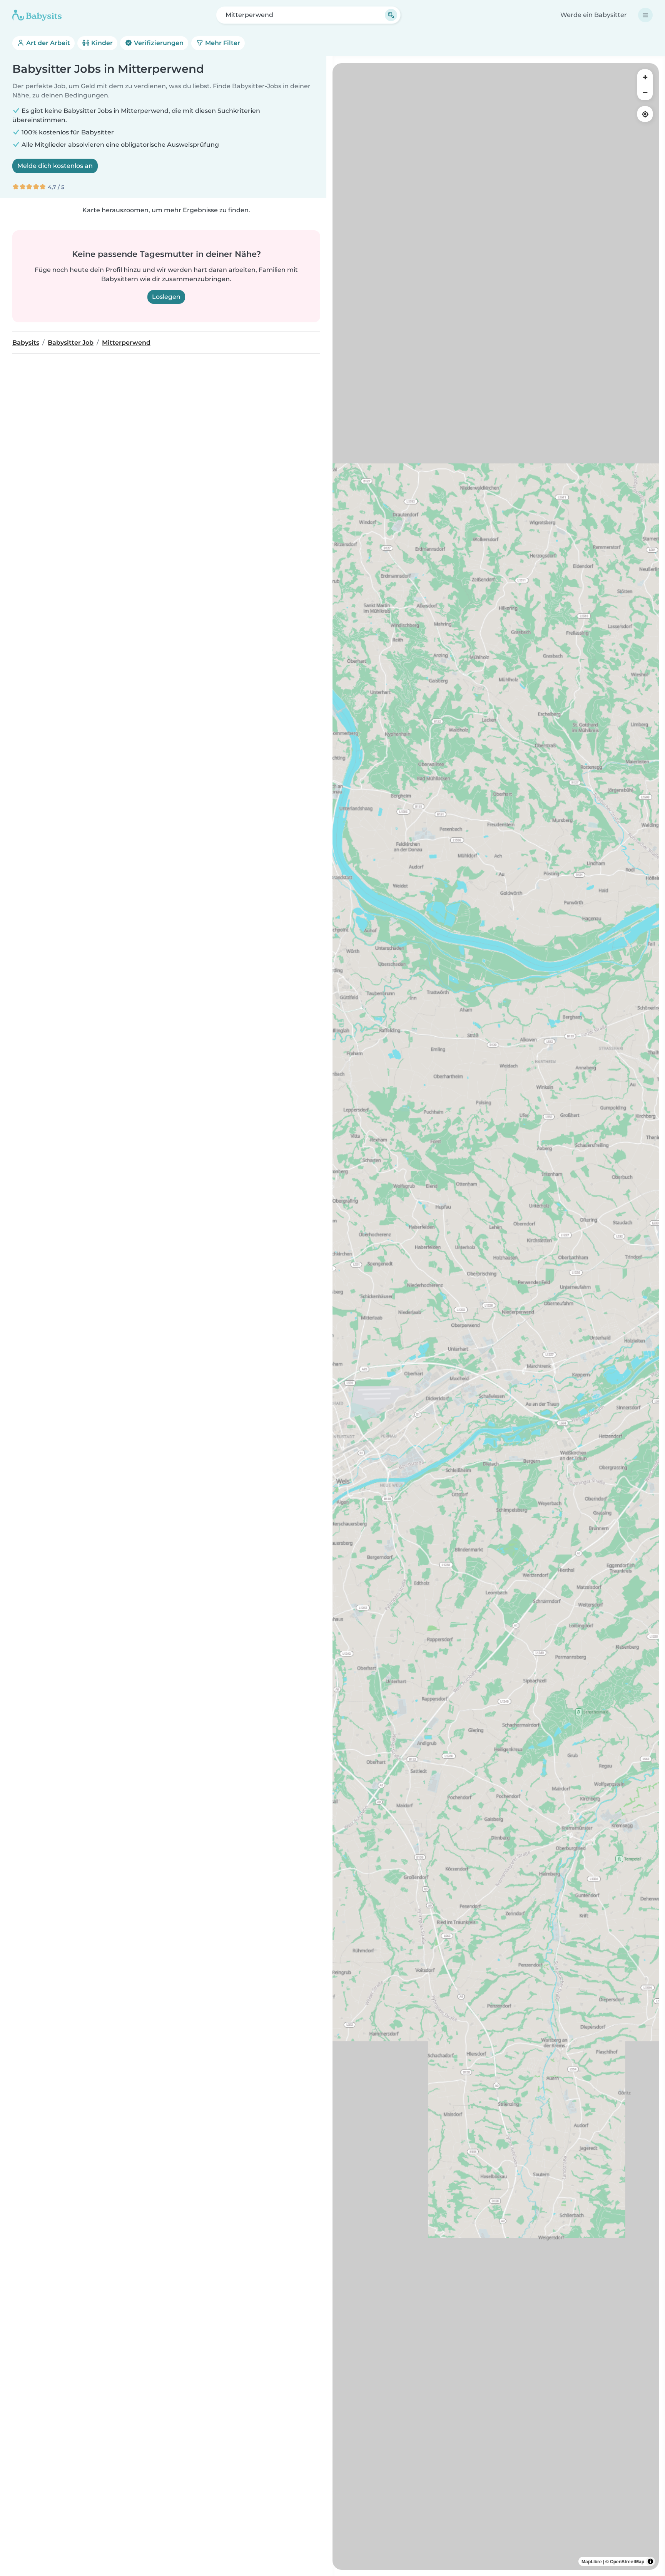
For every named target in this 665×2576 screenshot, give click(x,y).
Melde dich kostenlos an (55, 166)
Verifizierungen (158, 43)
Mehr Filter (222, 43)
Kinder (101, 43)
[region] (496, 1316)
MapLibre (592, 2561)
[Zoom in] (645, 77)
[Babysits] (37, 15)
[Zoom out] (645, 92)
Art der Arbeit (47, 43)
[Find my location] (645, 114)
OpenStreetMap (627, 2561)
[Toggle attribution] (650, 2561)
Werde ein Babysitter (594, 15)
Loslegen (166, 297)
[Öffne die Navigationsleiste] (645, 15)
